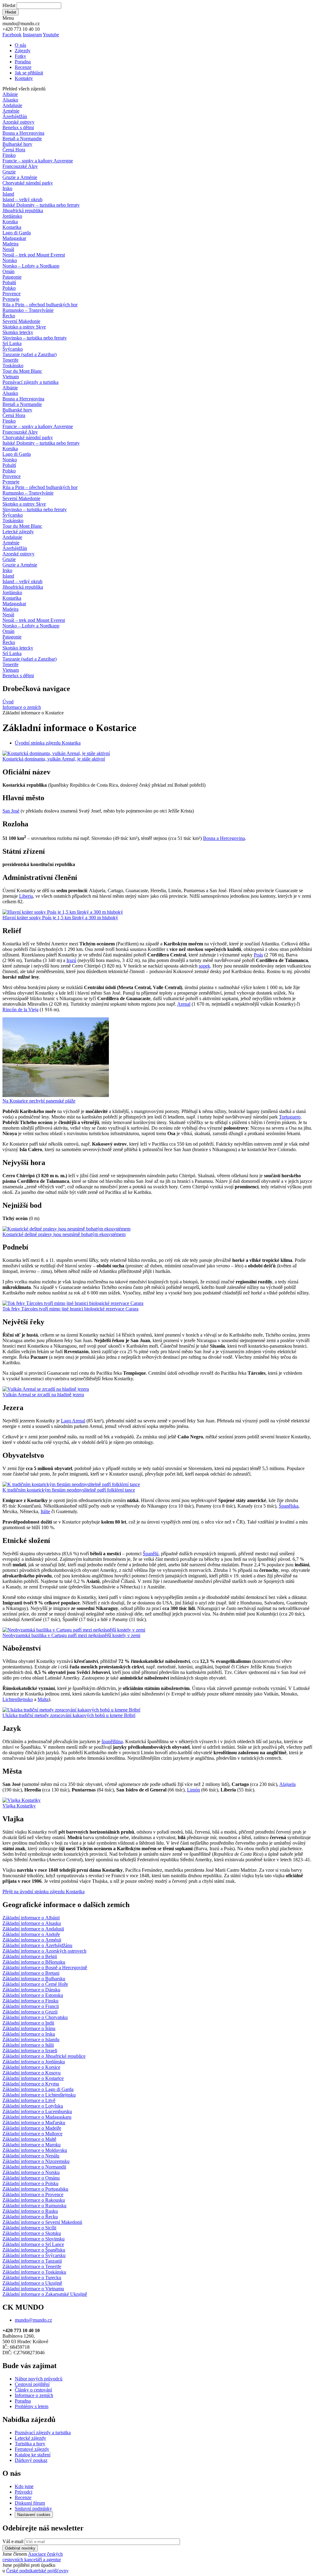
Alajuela (287, 1784)
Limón (193, 1790)
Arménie (11, 111)
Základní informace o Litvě (29, 2100)
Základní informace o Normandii (34, 2167)
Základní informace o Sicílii (29, 2228)
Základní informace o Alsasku (32, 1923)
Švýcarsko (13, 349)
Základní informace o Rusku (30, 2211)
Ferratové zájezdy (32, 2449)
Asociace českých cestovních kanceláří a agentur (33, 2557)
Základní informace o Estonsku (33, 1995)
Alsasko (10, 100)
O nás (20, 45)
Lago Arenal (73, 1421)
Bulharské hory (17, 144)
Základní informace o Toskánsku (34, 2272)
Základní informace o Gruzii (30, 2012)
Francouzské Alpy (20, 166)
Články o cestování (33, 2390)
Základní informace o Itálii (28, 2045)
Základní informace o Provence (33, 2194)
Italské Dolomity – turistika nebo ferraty (41, 205)
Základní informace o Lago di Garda (38, 2089)
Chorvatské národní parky (28, 183)
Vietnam (11, 377)
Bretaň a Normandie (22, 139)
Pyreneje (11, 299)
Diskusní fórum (30, 2503)
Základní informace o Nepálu (31, 2156)
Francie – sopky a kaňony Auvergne (38, 161)
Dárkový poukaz (31, 2460)
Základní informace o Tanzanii (32, 2261)
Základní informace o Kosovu (32, 2073)
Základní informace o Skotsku (32, 2233)
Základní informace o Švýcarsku (34, 2255)
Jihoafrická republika (23, 211)
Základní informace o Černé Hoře (35, 1984)
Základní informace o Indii (28, 2023)
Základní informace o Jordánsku (34, 2062)
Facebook (12, 35)
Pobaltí (9, 282)
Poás (258, 955)
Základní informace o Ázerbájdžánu (37, 1945)
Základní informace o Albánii (31, 1918)
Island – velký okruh (22, 199)
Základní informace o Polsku (30, 2183)
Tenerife (10, 360)
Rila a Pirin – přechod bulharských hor (40, 305)
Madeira (10, 244)
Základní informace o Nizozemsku (36, 2161)
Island (8, 194)
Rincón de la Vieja (20, 1010)
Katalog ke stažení (33, 2455)
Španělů (151, 1554)
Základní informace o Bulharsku (34, 1979)
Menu (8, 18)
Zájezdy (23, 51)
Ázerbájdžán (15, 116)
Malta (43, 1699)
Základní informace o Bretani (31, 1973)
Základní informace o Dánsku (31, 1990)
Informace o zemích (22, 707)
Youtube (51, 35)
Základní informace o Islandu (31, 2039)
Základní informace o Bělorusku (34, 1962)
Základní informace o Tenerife (32, 2266)
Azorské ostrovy (18, 122)
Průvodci (24, 2492)
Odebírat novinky (20, 2548)
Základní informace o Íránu (29, 2028)
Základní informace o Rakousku (34, 2200)
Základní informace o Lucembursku (37, 2111)
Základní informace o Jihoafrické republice (44, 2056)
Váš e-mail (13, 2541)
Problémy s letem (32, 2406)
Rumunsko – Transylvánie (28, 310)
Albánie (10, 94)
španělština (112, 1741)
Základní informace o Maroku (32, 2145)
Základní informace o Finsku (30, 2001)
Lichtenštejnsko (18, 1699)
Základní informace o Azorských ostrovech (44, 1951)
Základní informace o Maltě (29, 2139)
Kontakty (24, 78)
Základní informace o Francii (31, 2006)
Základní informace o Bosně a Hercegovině (45, 1968)
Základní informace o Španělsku (34, 2250)
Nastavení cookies (34, 2515)
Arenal (184, 1004)
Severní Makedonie (21, 321)
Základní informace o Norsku (31, 2172)
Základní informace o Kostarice (33, 2078)
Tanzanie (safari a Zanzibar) (30, 354)
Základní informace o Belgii (30, 1956)
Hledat (9, 5)
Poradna (23, 62)
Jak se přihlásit (29, 73)
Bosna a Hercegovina (23, 133)
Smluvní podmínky (33, 2508)
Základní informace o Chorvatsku (35, 2017)
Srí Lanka (12, 343)
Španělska (289, 1506)
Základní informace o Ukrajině (32, 2283)
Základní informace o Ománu (31, 2178)
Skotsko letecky (18, 332)
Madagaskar (14, 238)
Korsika (10, 222)
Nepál (8, 249)
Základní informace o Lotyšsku (33, 2106)
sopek (204, 966)
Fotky (20, 56)
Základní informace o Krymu (31, 2084)
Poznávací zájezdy (30, 382)
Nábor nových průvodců (39, 2379)
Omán (8, 271)
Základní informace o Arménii (32, 1940)
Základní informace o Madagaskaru (37, 2117)
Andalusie (12, 105)
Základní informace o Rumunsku (34, 2206)
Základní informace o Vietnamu (33, 2289)
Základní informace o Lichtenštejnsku (39, 2095)
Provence (12, 294)
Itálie (45, 1511)
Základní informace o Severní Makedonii (42, 2222)
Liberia (26, 896)
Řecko (9, 316)
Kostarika (12, 227)
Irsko (7, 188)
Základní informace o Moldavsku (35, 2150)
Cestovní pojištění (32, 2384)
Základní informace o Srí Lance (33, 2244)
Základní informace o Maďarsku (34, 2123)
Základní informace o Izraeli (30, 2051)
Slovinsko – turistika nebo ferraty (35, 338)
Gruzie (9, 172)
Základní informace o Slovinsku (34, 2239)
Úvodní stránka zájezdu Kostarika (48, 743)
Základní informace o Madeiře (32, 2128)
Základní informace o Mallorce (32, 2134)
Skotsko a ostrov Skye (24, 327)
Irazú (71, 960)
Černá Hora (14, 150)
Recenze (23, 67)
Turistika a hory (30, 2444)
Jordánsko (12, 216)
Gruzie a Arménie (20, 177)
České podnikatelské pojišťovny (37, 2571)
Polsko (9, 288)
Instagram (32, 35)
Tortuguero (290, 1117)
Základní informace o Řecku (30, 2217)
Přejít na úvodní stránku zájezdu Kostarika (44, 1892)
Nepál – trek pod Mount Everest (34, 255)
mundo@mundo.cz (33, 2320)
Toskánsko (13, 366)
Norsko (10, 260)
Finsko (9, 155)
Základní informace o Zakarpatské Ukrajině (45, 2294)
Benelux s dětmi (18, 127)
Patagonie (12, 277)
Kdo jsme (24, 2486)
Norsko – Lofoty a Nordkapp (31, 266)
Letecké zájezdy (18, 532)
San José (11, 811)
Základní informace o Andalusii (33, 1929)
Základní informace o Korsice (31, 2067)
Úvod (8, 702)
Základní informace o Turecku (32, 2278)
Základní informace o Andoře (31, 1934)
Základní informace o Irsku (29, 2034)
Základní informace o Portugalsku (35, 2189)
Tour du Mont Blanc (22, 371)
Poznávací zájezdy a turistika (43, 2433)
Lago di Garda (17, 233)
